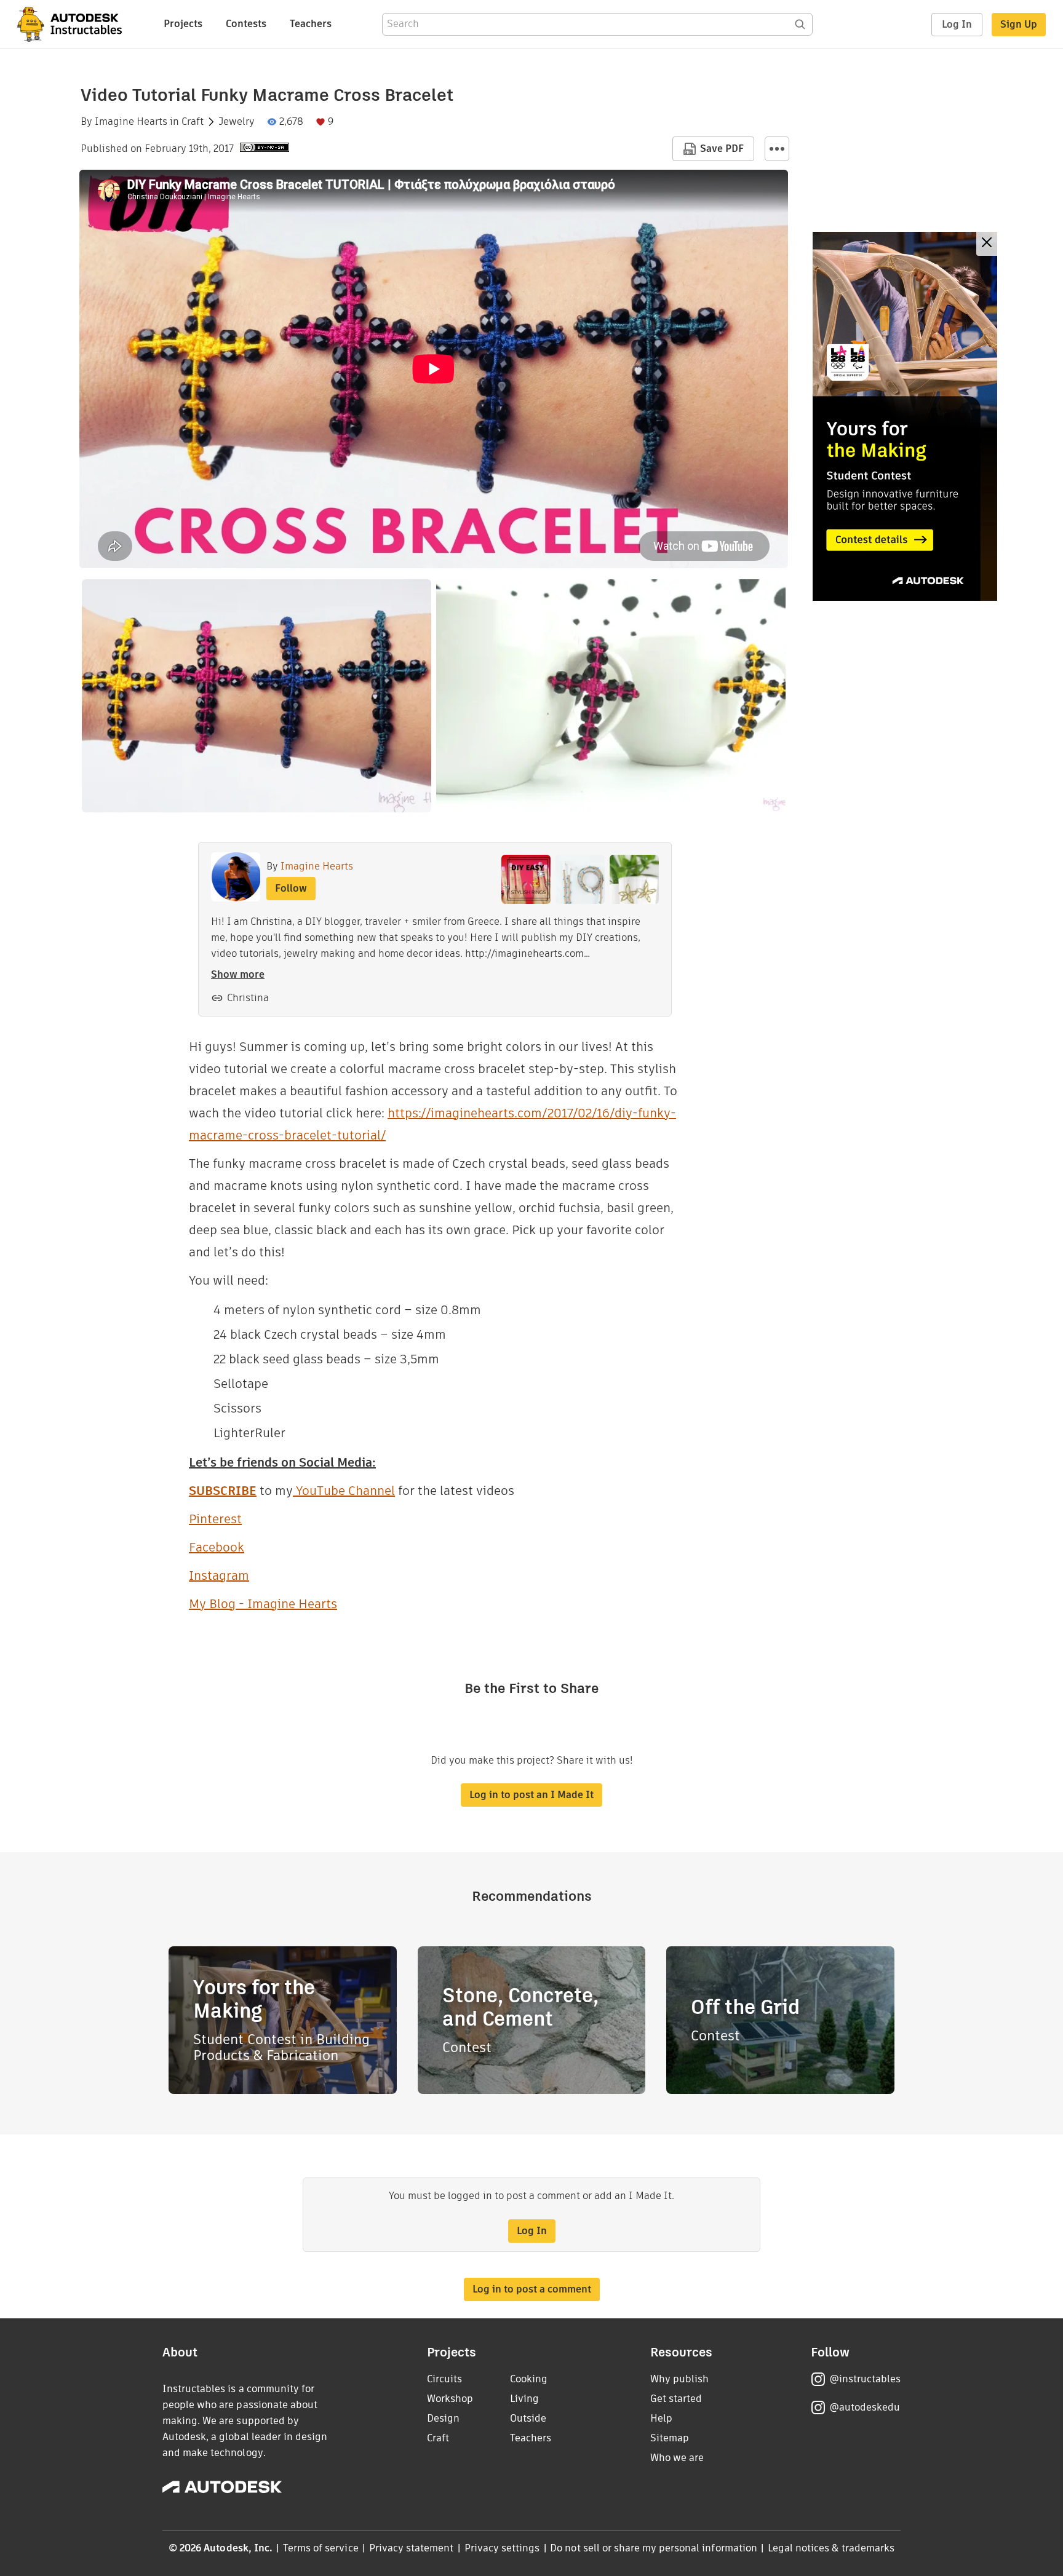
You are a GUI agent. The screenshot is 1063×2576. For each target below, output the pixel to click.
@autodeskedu (865, 2407)
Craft (193, 122)
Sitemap (670, 2438)
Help (661, 2418)
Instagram (219, 1575)
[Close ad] (987, 244)
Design (443, 2418)
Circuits (444, 2379)
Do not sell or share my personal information (653, 2548)
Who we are (677, 2458)
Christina (248, 998)
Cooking (529, 2379)
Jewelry (237, 122)
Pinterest (215, 1519)
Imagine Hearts (131, 122)
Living (524, 2399)
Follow (291, 888)
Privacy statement (412, 2548)
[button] (777, 149)
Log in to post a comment (532, 2289)
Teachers (311, 24)
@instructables (865, 2379)
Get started (676, 2399)
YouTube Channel (344, 1491)
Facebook (217, 1547)
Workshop (450, 2399)
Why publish (679, 2379)
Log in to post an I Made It (531, 1795)
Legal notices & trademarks (831, 2548)
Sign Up (1019, 24)
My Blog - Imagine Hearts (263, 1604)
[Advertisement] (905, 416)
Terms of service (321, 2548)
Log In (957, 24)
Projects (183, 24)
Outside (528, 2418)
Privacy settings (502, 2548)
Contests (246, 24)
